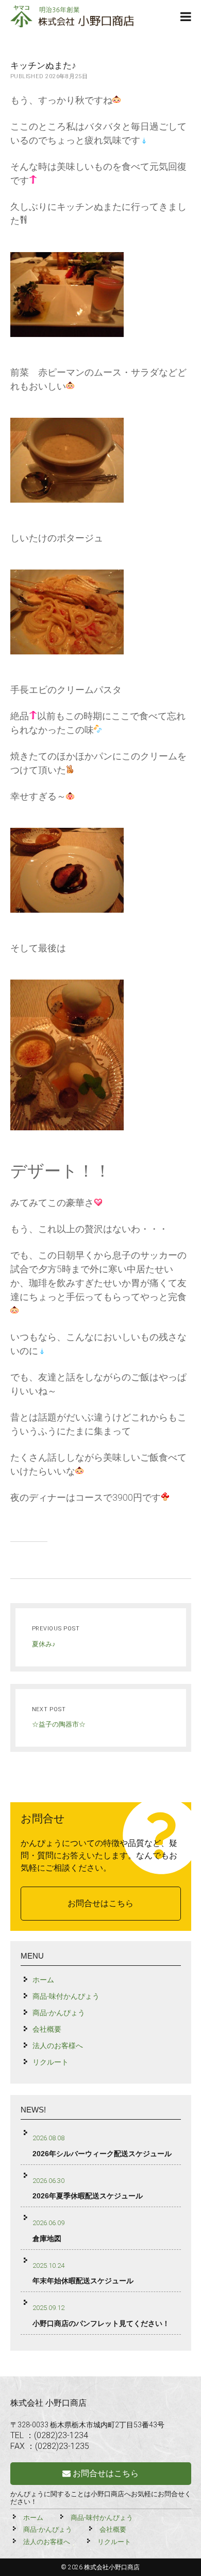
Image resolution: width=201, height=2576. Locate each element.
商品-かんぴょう (59, 2013)
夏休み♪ (44, 1644)
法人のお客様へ (58, 2046)
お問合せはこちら (100, 1903)
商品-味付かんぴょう (66, 1996)
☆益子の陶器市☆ (59, 1724)
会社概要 (47, 2029)
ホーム (43, 1980)
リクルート (51, 2062)
